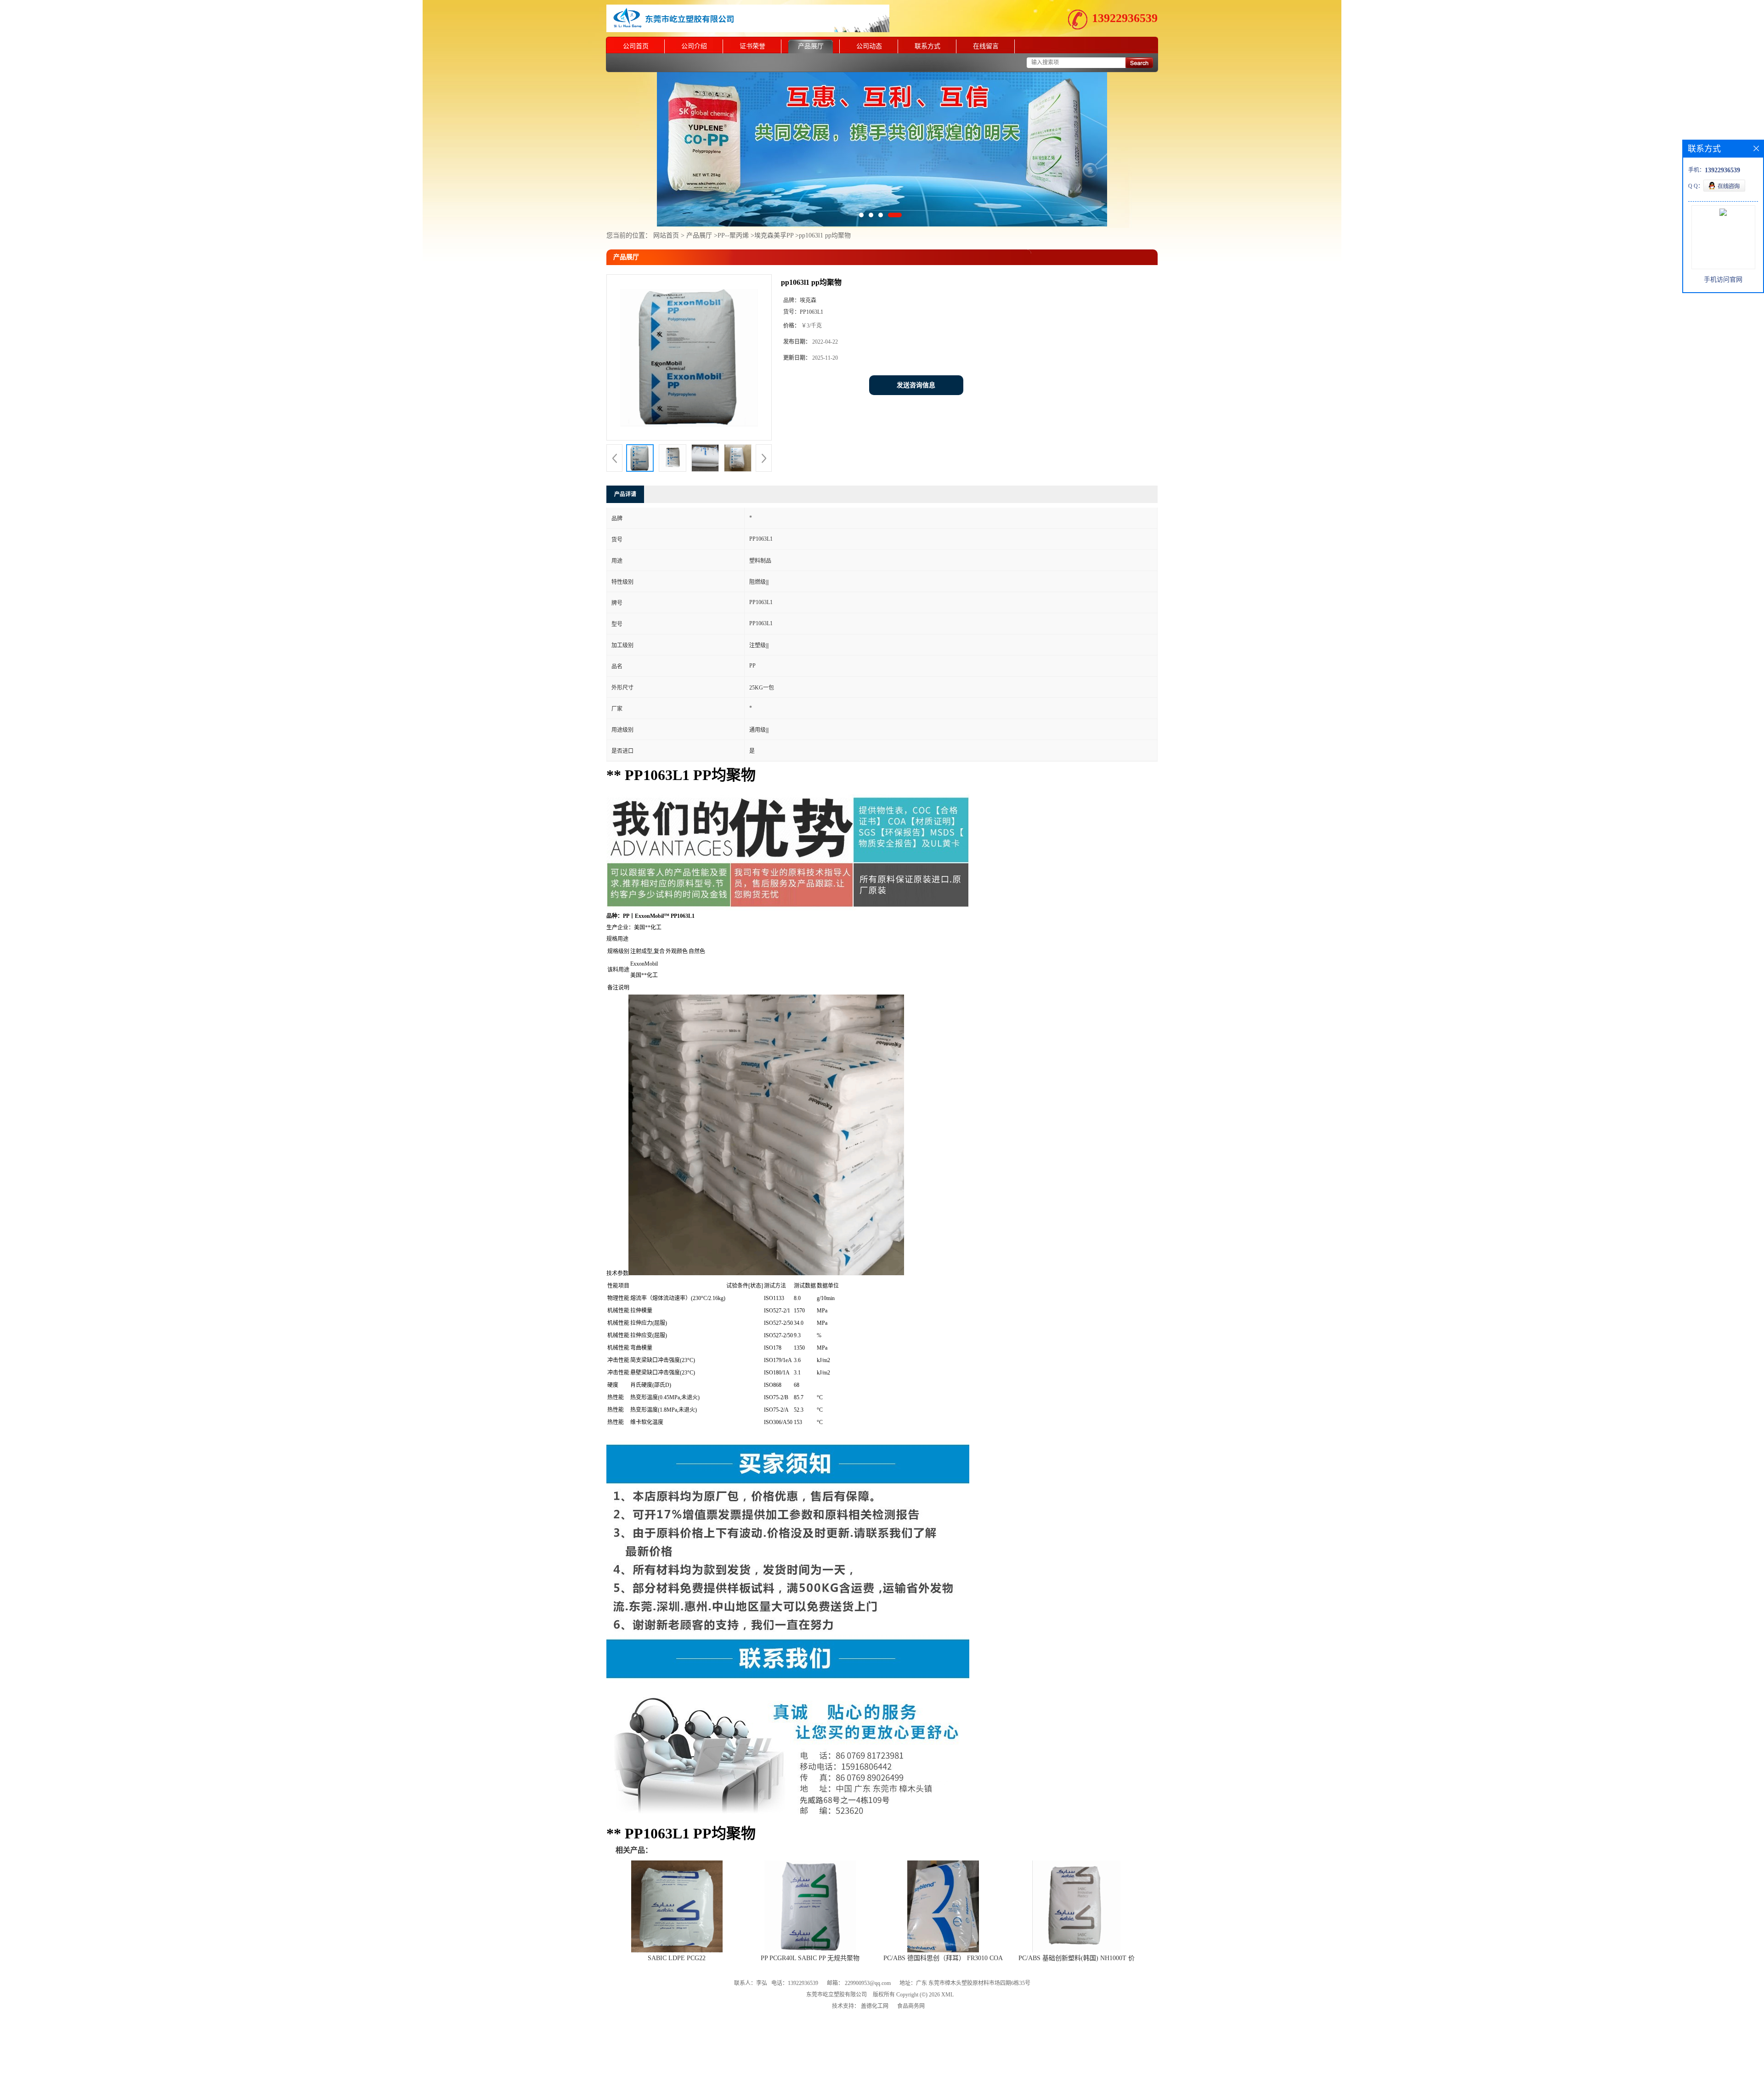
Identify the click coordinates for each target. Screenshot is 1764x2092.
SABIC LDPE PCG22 (677, 1919)
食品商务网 (911, 1967)
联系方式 (927, 46)
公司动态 (869, 46)
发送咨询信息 (916, 346)
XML (947, 1955)
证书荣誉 (752, 46)
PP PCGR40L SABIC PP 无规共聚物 (810, 1919)
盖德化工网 (875, 1967)
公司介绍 (694, 46)
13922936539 (1125, 18)
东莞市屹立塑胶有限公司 (837, 1955)
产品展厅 (811, 46)
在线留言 (986, 46)
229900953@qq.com (868, 1944)
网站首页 (666, 196)
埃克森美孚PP (775, 196)
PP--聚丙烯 (733, 196)
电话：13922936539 (795, 1944)
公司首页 (636, 46)
